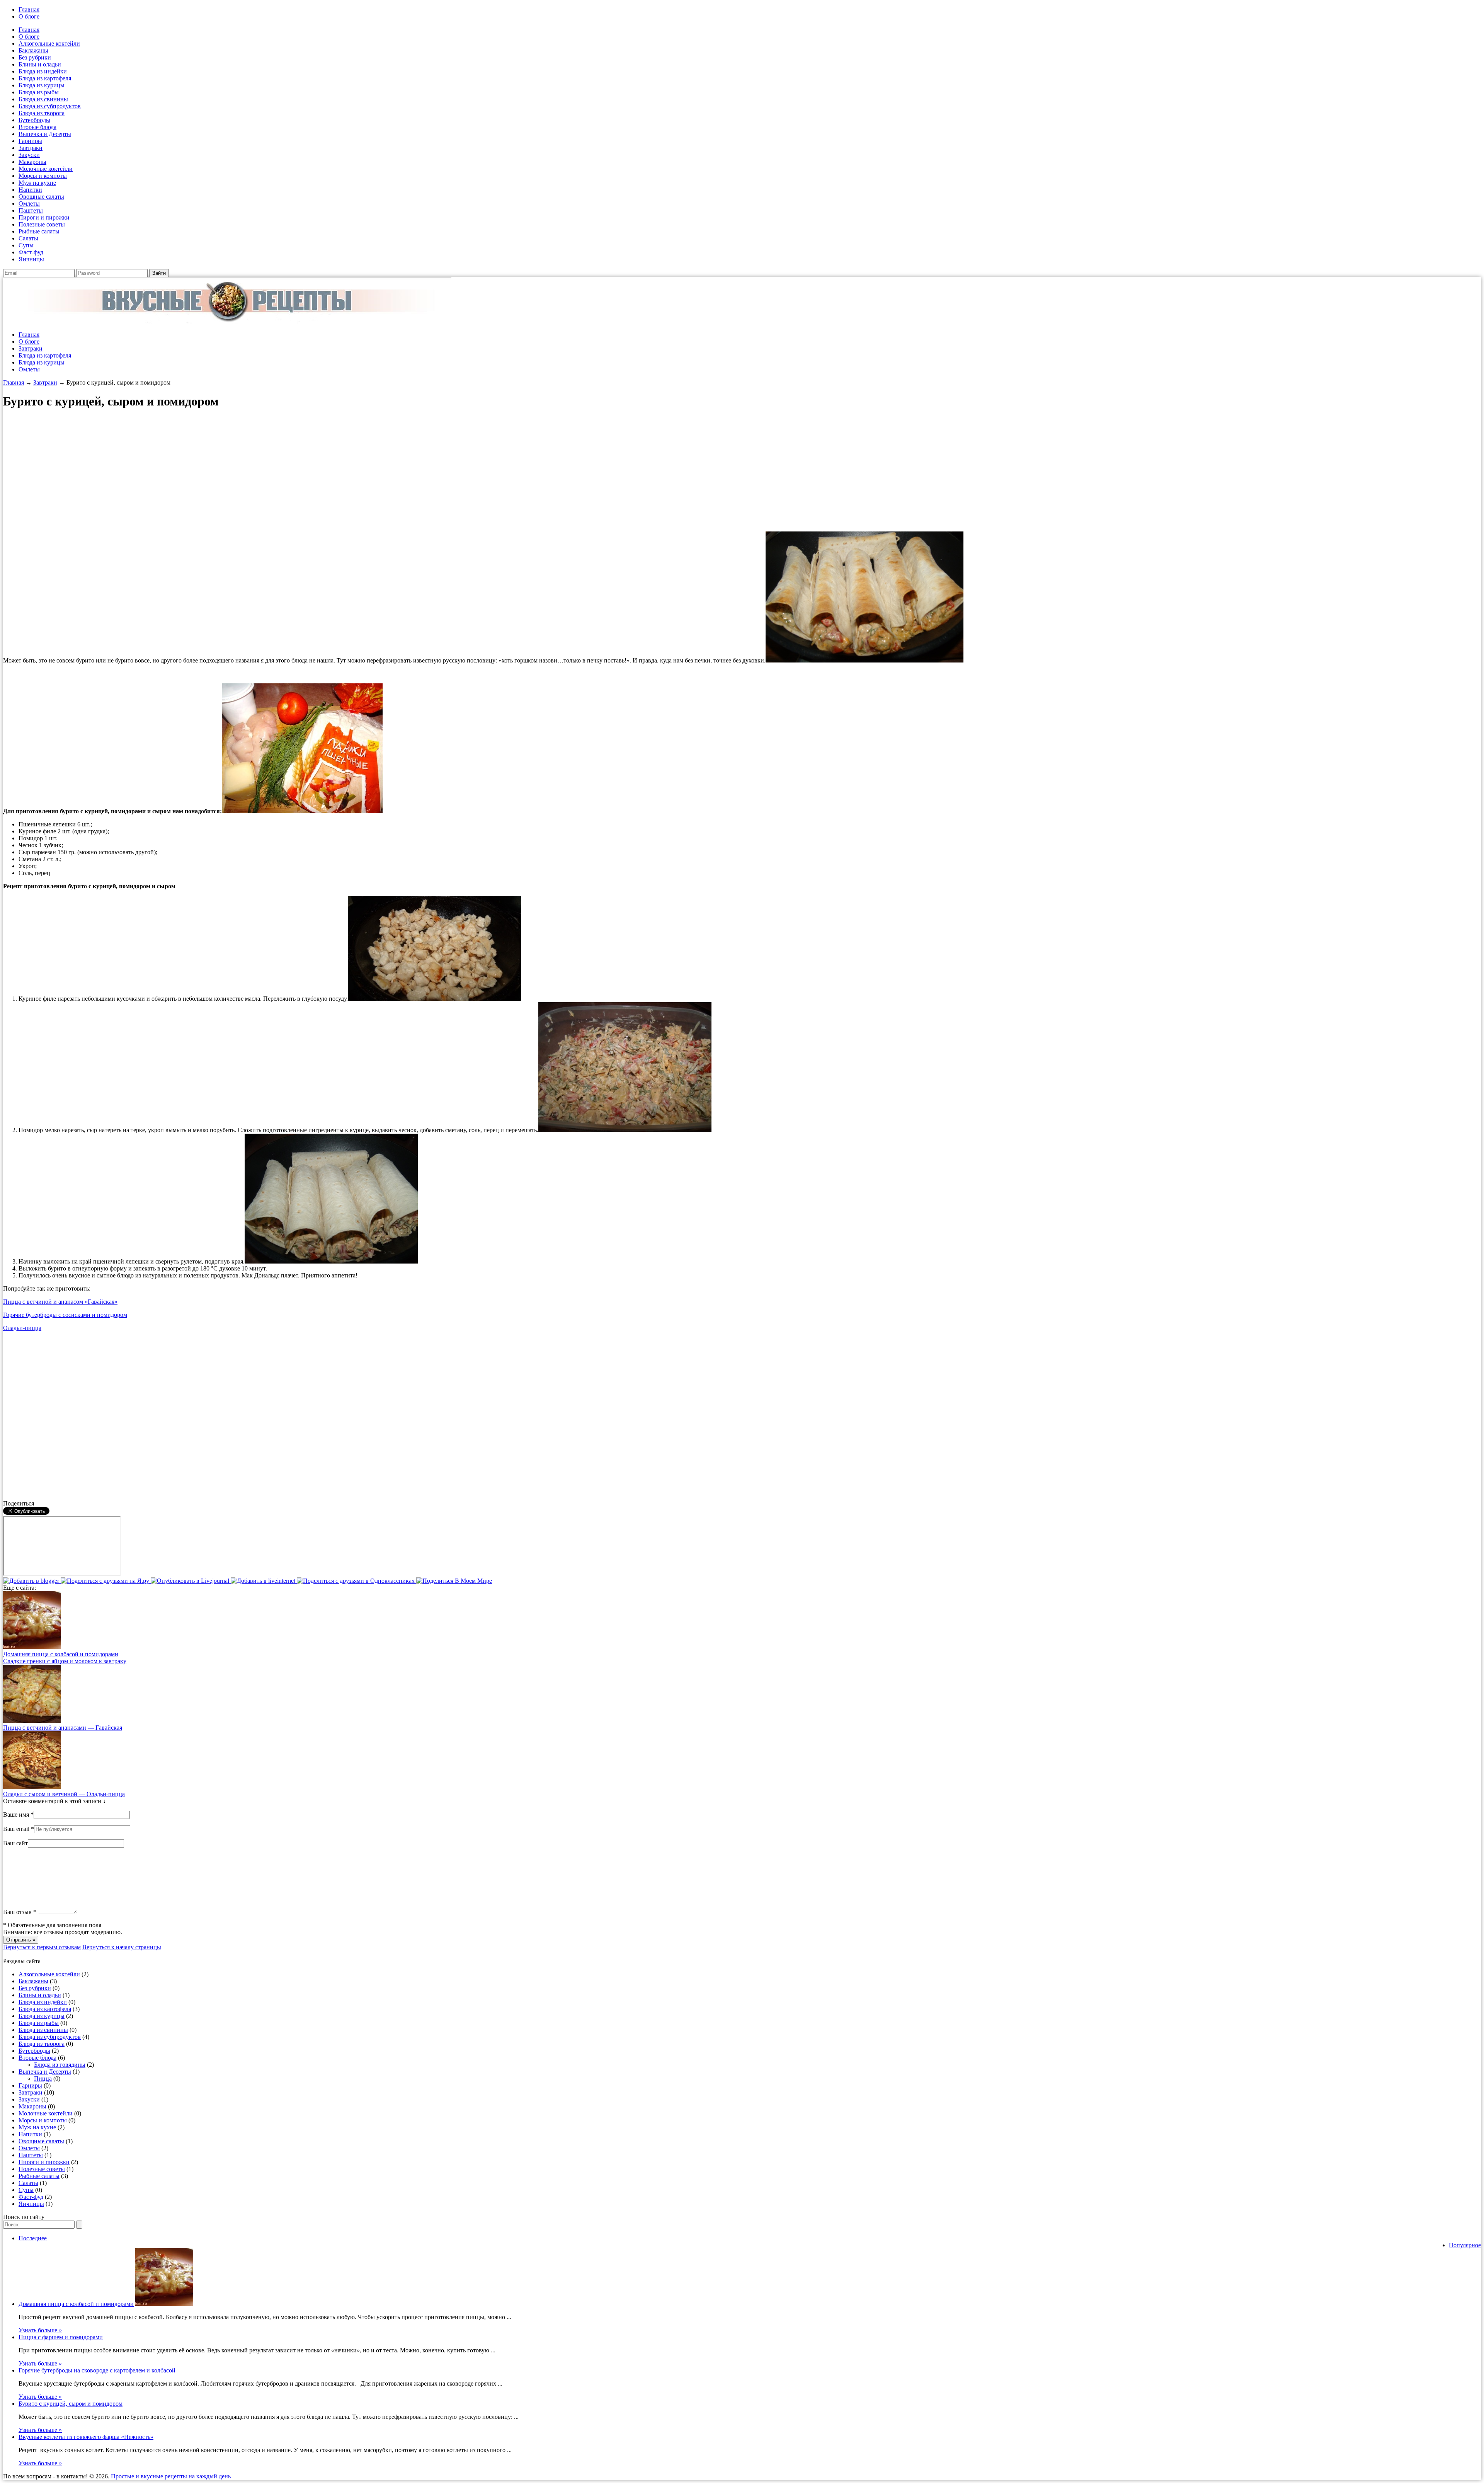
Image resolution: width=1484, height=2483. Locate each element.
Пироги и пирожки (44, 217)
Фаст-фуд (31, 252)
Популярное (1465, 2245)
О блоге (29, 16)
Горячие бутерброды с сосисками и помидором (65, 1315)
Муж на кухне (37, 183)
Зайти (159, 273)
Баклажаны (33, 50)
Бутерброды (34, 120)
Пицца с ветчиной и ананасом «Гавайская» (60, 1302)
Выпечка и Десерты (45, 134)
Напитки (30, 190)
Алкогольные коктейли (49, 43)
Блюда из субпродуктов (50, 106)
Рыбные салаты (39, 231)
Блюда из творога (42, 113)
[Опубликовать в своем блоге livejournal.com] (191, 1581)
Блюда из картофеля (45, 78)
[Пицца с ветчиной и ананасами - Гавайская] (32, 1721)
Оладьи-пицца (22, 1328)
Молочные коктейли (46, 169)
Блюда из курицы (42, 85)
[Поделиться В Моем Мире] (454, 1581)
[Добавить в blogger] (32, 1581)
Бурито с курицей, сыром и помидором (71, 2404)
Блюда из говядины (60, 2065)
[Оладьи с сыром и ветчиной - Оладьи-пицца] (32, 1787)
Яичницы (31, 259)
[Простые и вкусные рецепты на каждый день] (227, 321)
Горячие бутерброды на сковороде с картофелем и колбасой (97, 2370)
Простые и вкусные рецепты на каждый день (171, 2476)
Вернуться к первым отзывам (42, 1947)
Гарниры (30, 141)
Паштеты (31, 210)
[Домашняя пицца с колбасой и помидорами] (32, 1647)
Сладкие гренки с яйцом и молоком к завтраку (65, 1661)
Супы (26, 245)
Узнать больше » (40, 2330)
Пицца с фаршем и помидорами (61, 2337)
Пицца (43, 2079)
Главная (29, 9)
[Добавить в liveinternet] (264, 1581)
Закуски (29, 155)
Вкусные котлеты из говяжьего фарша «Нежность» (86, 2437)
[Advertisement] (235, 471)
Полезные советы (42, 224)
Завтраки (31, 148)
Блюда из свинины (43, 99)
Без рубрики (35, 57)
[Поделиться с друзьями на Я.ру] (106, 1581)
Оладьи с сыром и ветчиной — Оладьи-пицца (64, 1794)
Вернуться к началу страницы (122, 1947)
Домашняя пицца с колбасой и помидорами (61, 1654)
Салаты (28, 238)
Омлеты (29, 204)
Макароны (32, 162)
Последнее (33, 2238)
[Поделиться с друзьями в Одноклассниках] (357, 1581)
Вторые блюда (37, 127)
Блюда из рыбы (39, 92)
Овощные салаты (41, 197)
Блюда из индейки (43, 71)
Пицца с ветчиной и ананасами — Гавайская (63, 1728)
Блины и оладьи (40, 64)
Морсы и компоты (43, 176)
